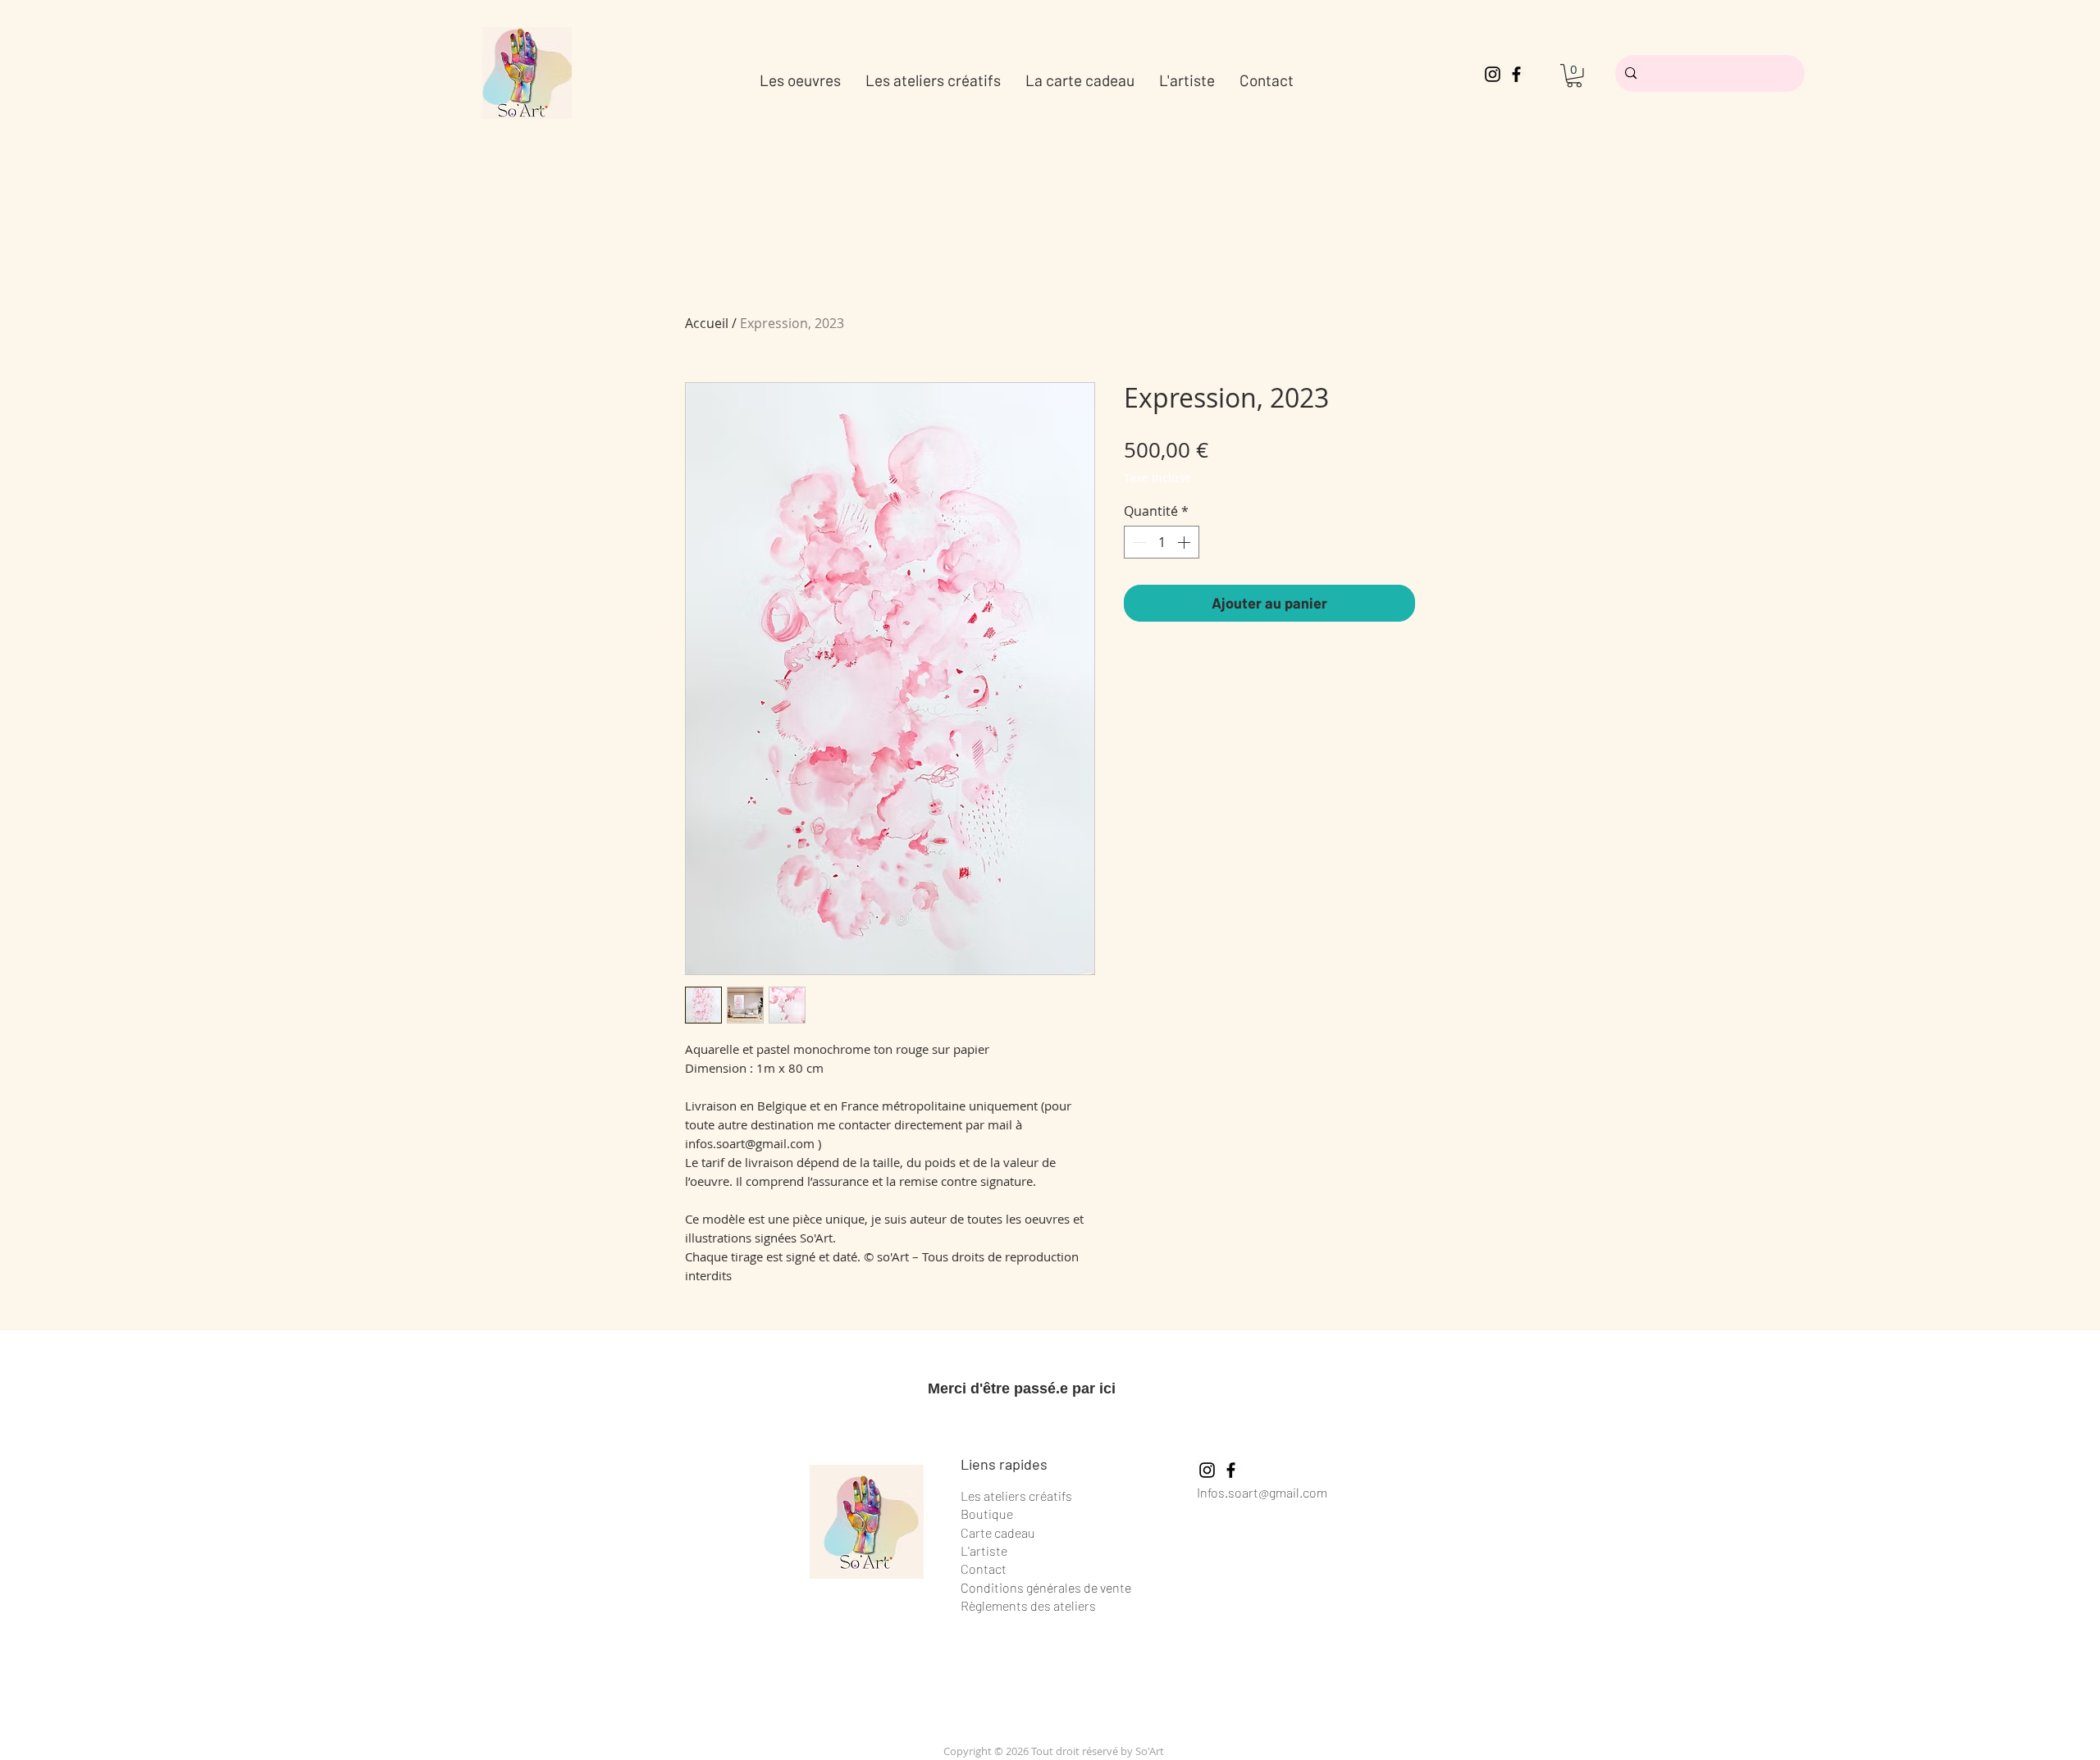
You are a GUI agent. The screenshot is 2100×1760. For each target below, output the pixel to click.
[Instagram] (1493, 74)
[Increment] (1185, 542)
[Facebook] (1516, 74)
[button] (1574, 76)
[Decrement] (1138, 542)
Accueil (707, 323)
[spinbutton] (1162, 542)
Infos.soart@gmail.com (1262, 1492)
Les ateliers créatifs (1016, 1496)
